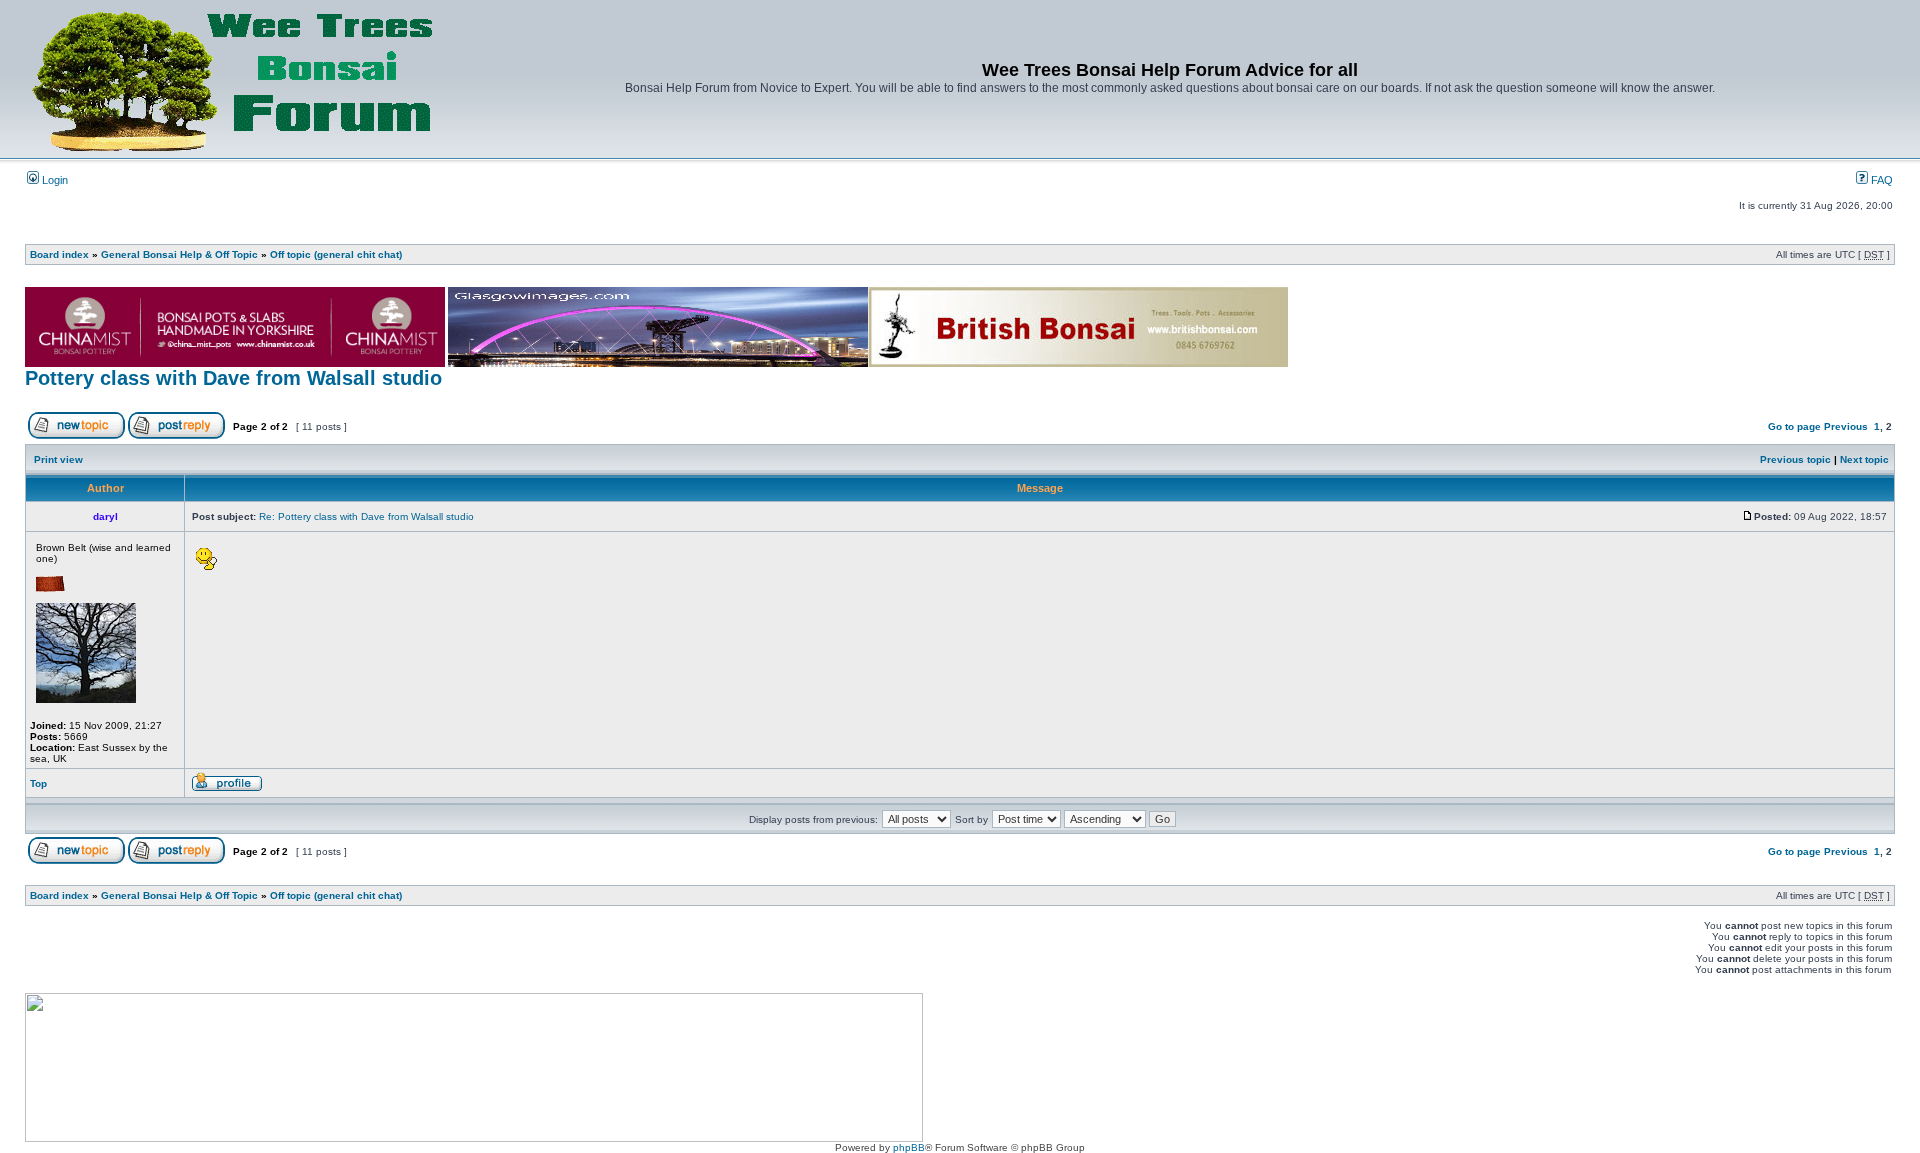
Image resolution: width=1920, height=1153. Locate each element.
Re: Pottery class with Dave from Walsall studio (366, 516)
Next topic (1864, 459)
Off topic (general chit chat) (336, 254)
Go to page (1794, 426)
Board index (59, 254)
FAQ (1880, 180)
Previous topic (1795, 459)
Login (53, 180)
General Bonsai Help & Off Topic (179, 254)
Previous (1846, 426)
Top (38, 783)
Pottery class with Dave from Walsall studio (233, 378)
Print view (58, 459)
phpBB (909, 1147)
